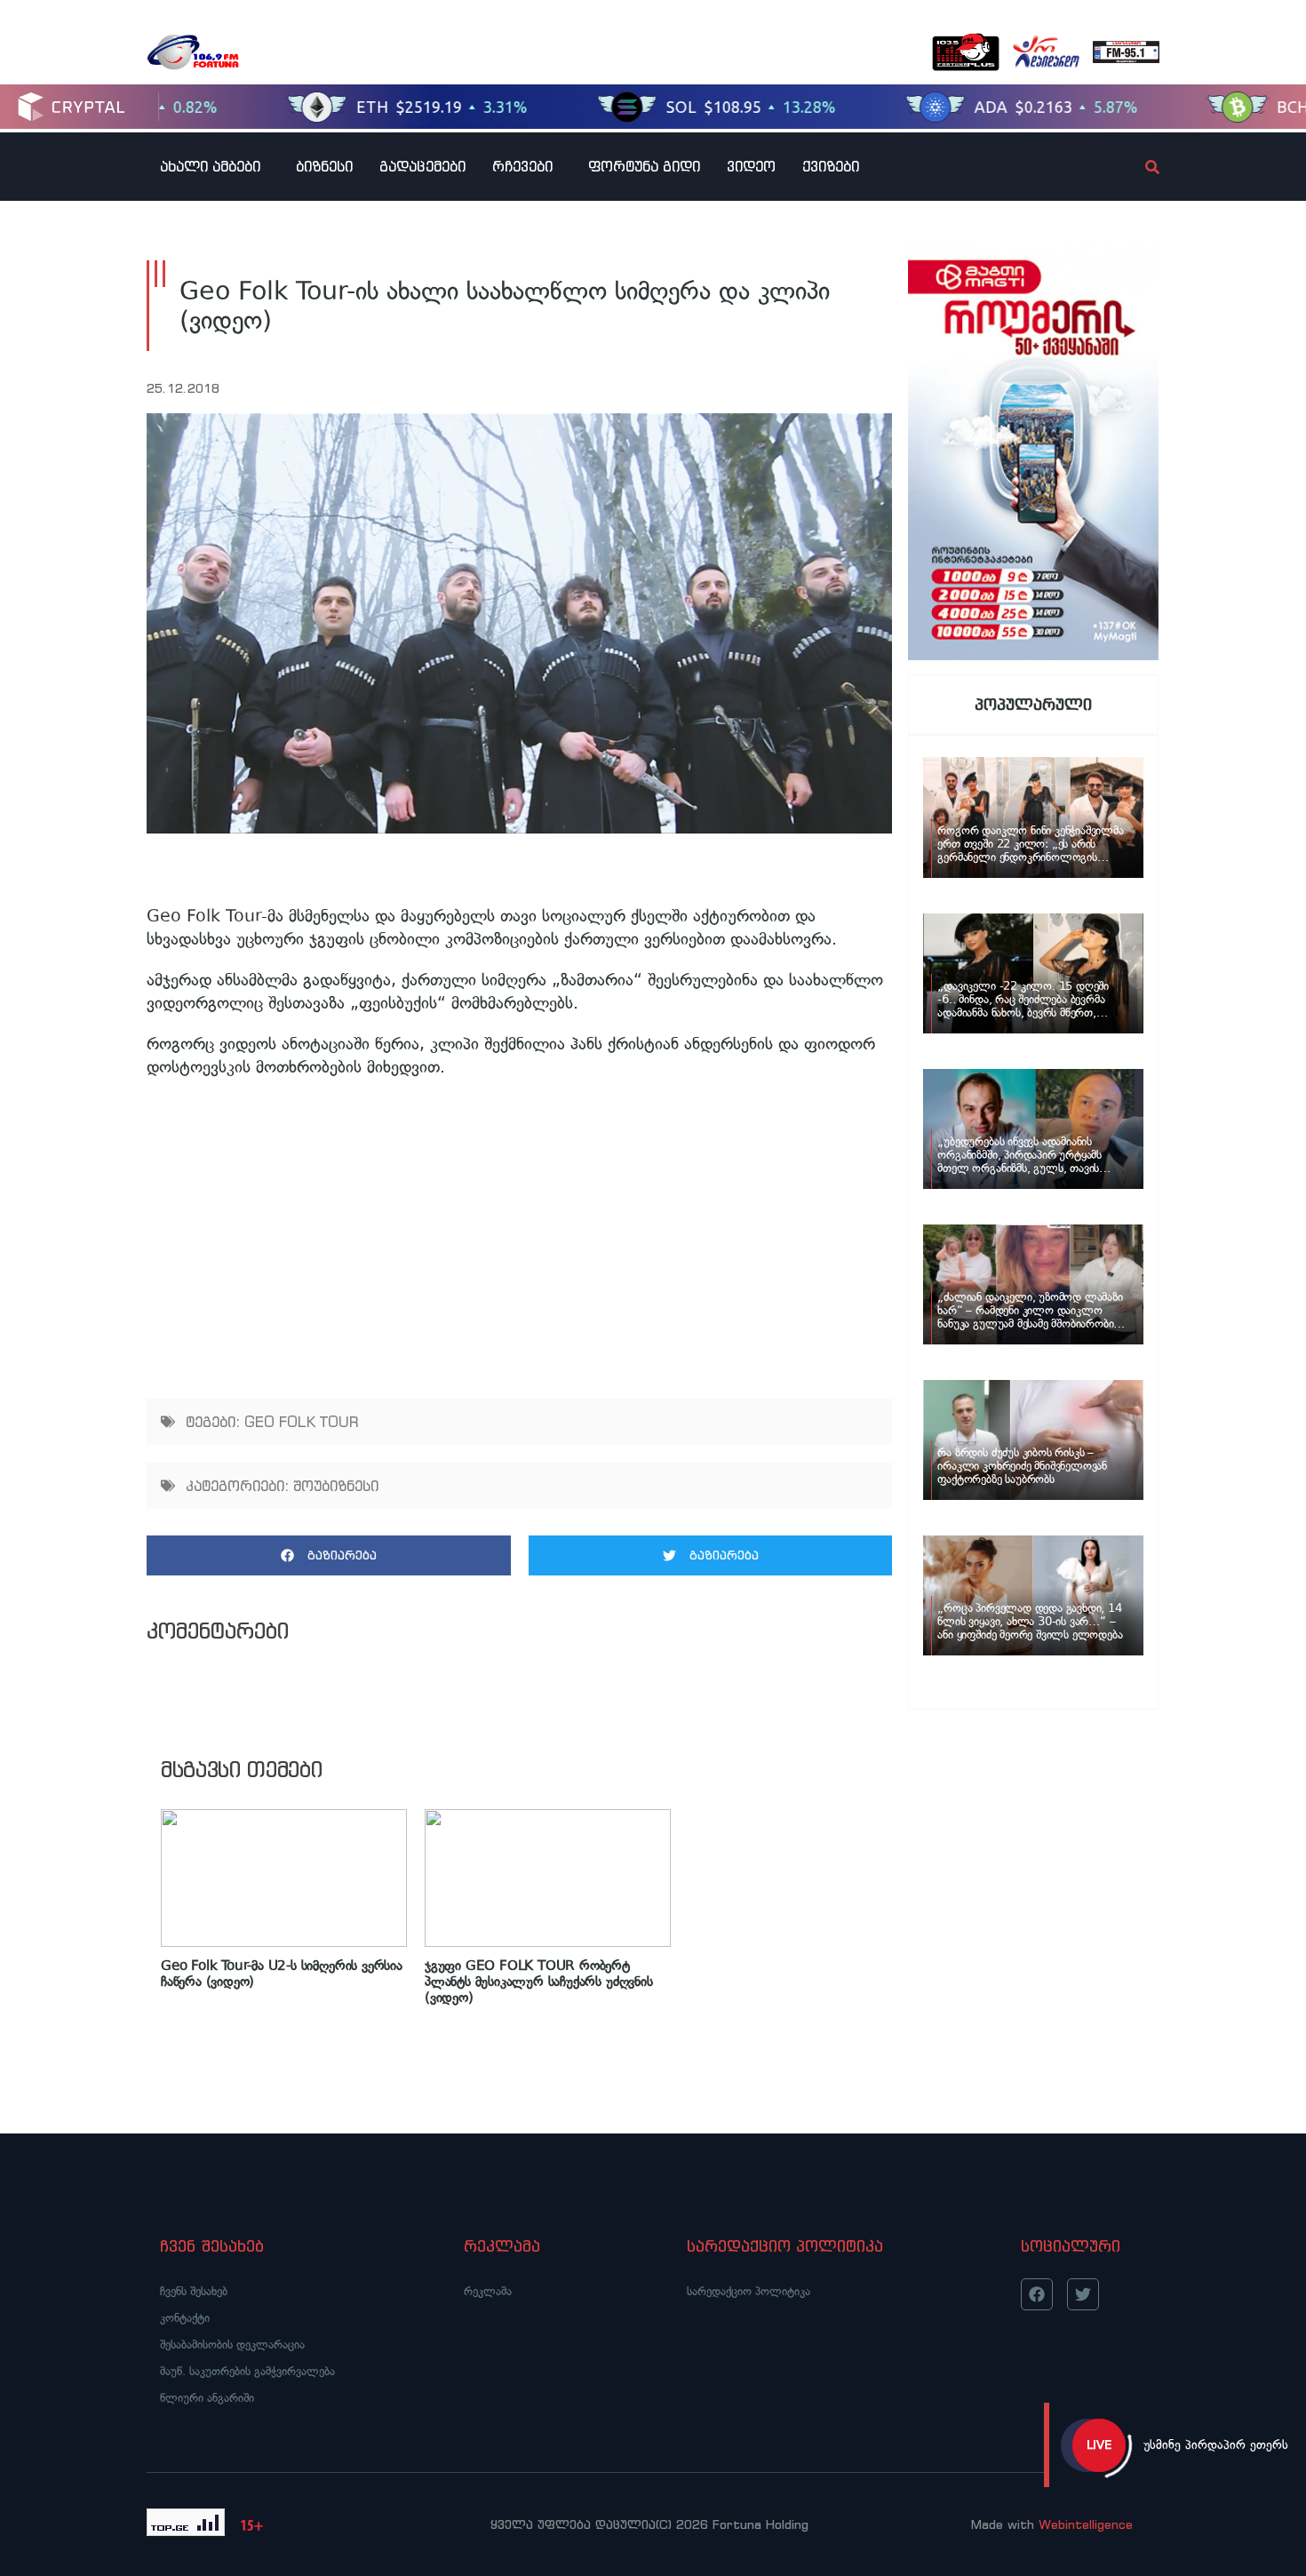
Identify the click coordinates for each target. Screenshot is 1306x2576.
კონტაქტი (185, 2318)
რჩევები (522, 166)
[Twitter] (1083, 2294)
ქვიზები (831, 166)
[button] (329, 1555)
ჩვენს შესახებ (194, 2291)
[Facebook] (1037, 2294)
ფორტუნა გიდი (644, 166)
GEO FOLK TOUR (302, 1422)
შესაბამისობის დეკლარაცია (232, 2345)
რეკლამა (488, 2291)
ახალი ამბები (210, 166)
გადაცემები (422, 166)
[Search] (1137, 167)
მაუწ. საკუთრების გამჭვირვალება (247, 2371)
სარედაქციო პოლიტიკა (749, 2291)
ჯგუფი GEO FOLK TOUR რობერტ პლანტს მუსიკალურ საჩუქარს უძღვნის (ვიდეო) (539, 1982)
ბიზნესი (324, 166)
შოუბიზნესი (336, 1486)
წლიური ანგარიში (207, 2398)
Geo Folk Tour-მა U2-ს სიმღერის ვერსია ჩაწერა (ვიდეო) (282, 1974)
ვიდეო (751, 166)
